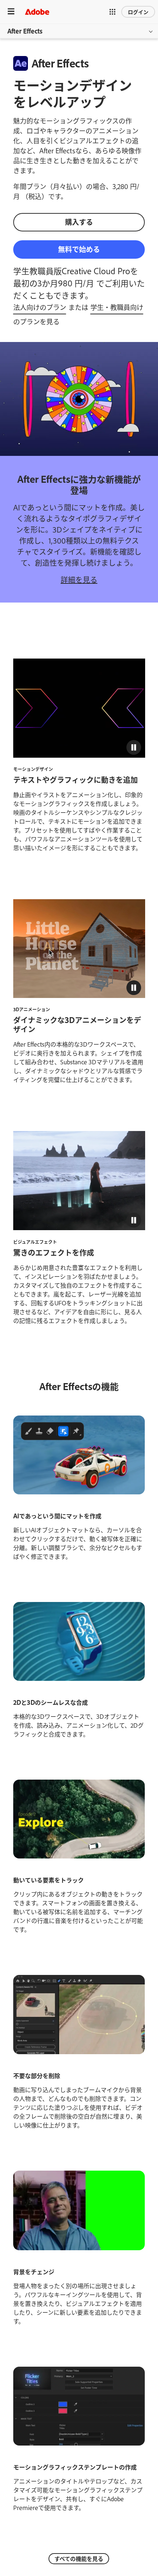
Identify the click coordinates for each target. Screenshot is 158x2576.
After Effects (25, 31)
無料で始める (79, 249)
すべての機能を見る (79, 2558)
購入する (79, 222)
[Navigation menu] (11, 12)
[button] (112, 12)
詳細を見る (79, 579)
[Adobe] (37, 12)
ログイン (138, 12)
